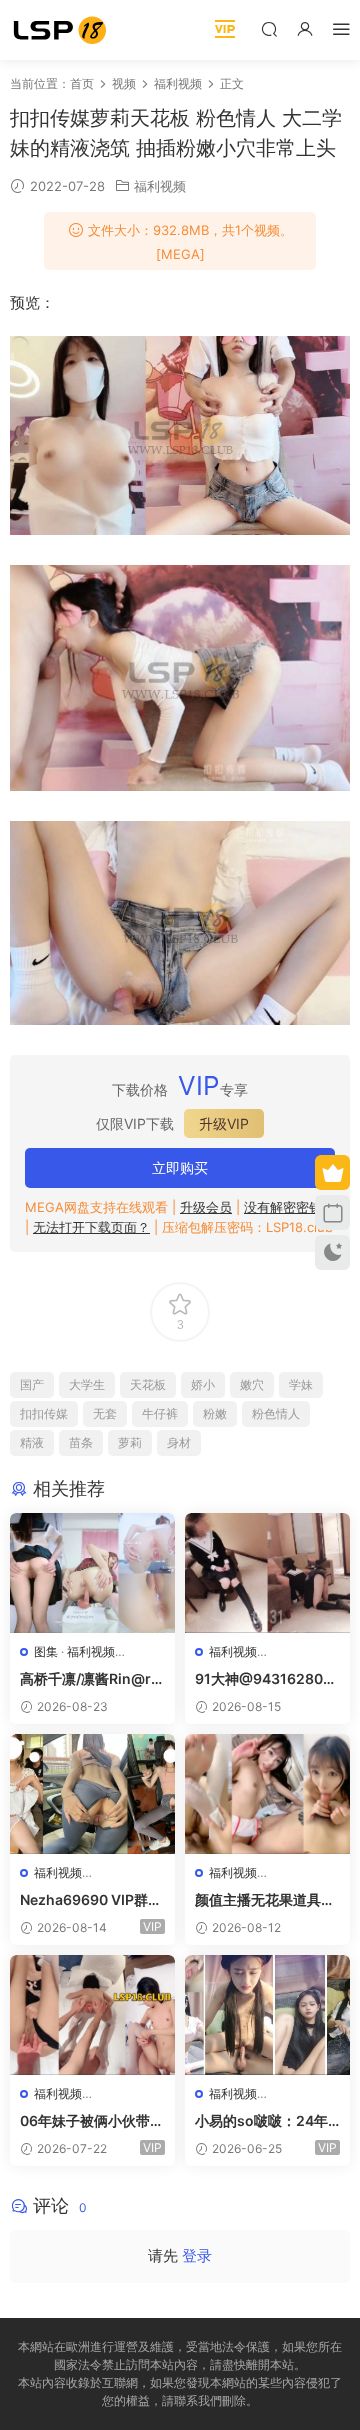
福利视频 (160, 186)
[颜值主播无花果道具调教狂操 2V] (267, 1794)
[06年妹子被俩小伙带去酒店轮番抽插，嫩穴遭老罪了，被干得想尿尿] (92, 2015)
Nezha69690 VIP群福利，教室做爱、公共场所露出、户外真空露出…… (91, 1900)
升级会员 (206, 1207)
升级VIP (224, 1123)
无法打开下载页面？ (91, 1227)
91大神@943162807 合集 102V (263, 1679)
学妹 (301, 1384)
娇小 (203, 1384)
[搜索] (269, 28)
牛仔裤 (160, 1413)
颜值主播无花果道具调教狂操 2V (265, 1900)
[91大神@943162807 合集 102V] (267, 1573)
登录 (197, 2255)
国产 (32, 1384)
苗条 (81, 1442)
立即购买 (180, 1167)
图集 (46, 1651)
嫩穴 (252, 1384)
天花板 (148, 1384)
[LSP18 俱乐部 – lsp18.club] (60, 30)
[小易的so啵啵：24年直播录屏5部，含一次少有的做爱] (267, 2015)
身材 (179, 1442)
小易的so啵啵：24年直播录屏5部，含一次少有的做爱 (262, 2121)
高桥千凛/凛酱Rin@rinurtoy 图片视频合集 (92, 1679)
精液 (32, 1442)
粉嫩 (215, 1413)
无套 (105, 1413)
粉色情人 (276, 1413)
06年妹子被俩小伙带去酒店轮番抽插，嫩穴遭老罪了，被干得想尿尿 (92, 2121)
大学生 (87, 1384)
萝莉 (130, 1442)
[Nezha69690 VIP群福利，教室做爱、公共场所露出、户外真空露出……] (92, 1794)
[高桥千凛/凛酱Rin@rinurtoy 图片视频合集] (92, 1573)
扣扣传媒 (44, 1413)
